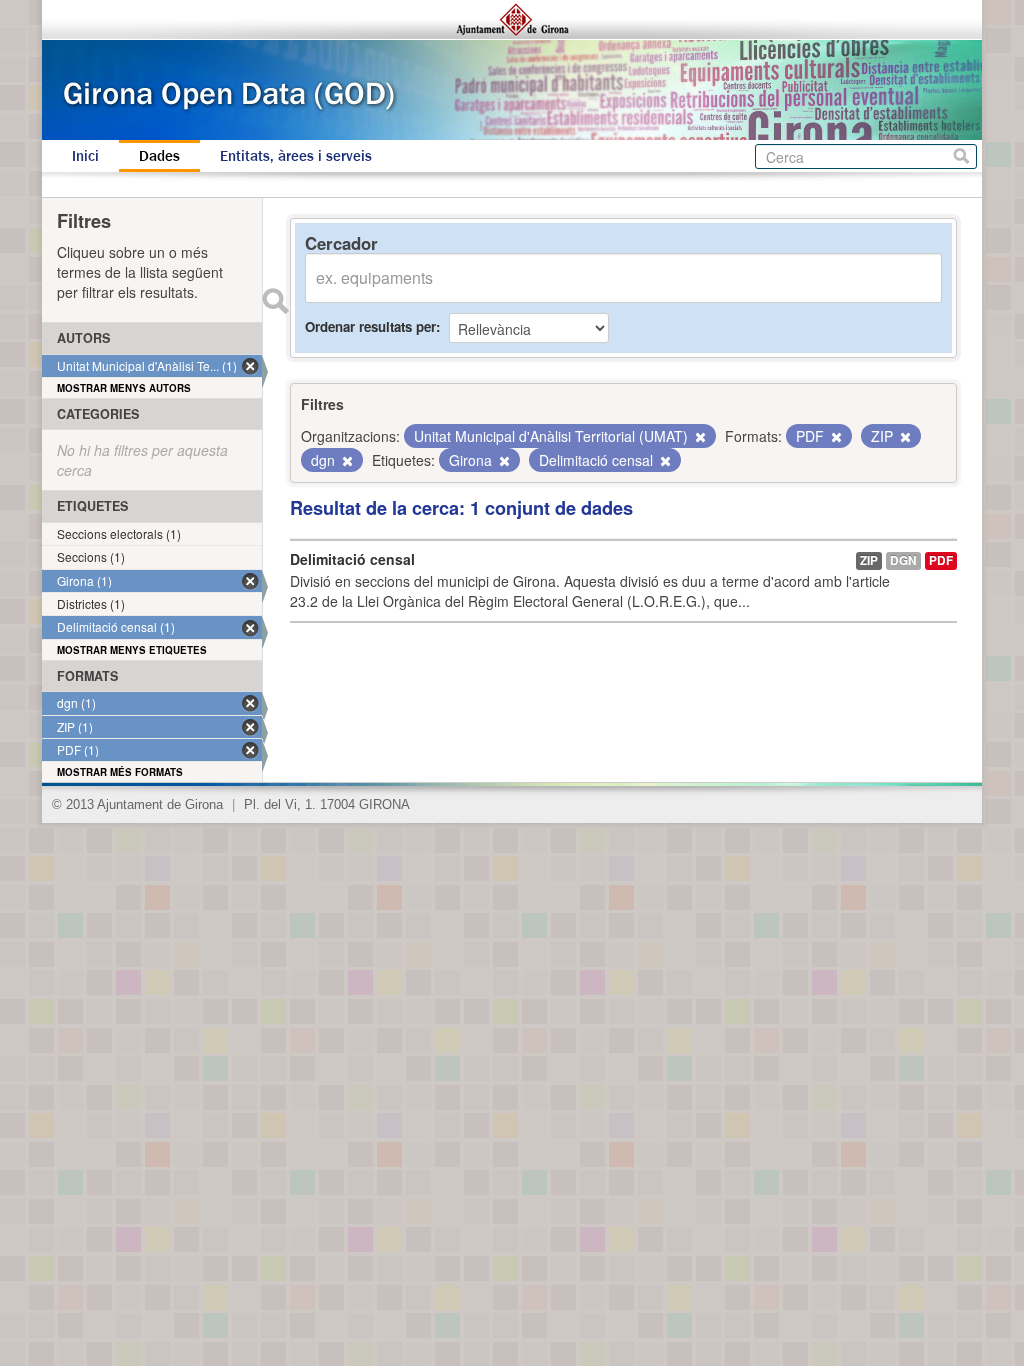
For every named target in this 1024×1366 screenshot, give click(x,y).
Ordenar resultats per (370, 326)
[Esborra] (699, 437)
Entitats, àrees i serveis (296, 156)
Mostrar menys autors (124, 388)
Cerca (961, 156)
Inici (85, 156)
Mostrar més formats (120, 772)
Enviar (275, 301)
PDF (941, 560)
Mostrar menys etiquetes (132, 650)
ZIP (869, 560)
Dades (159, 156)
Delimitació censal (352, 559)
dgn (903, 560)
